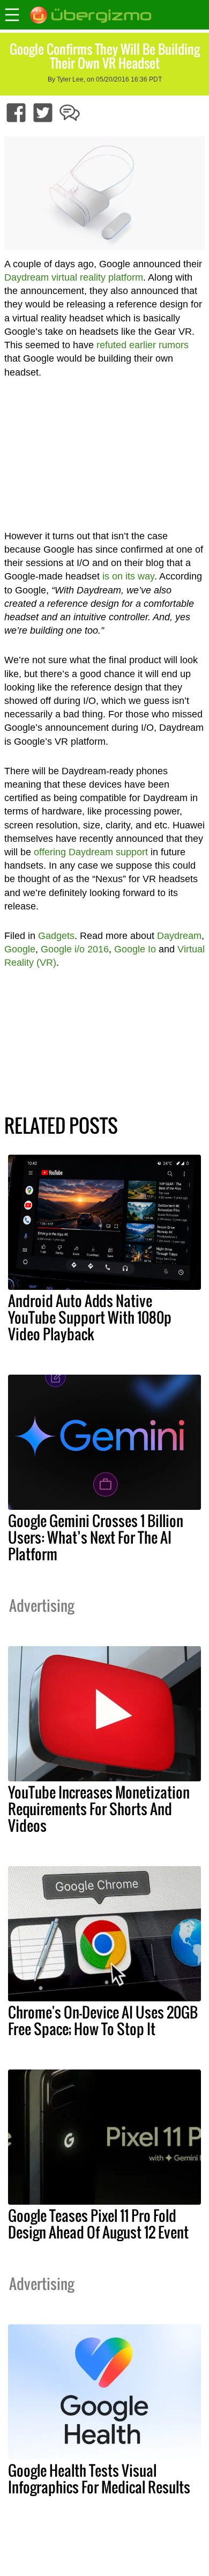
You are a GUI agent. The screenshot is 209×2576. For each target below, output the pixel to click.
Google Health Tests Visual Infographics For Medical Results (99, 2479)
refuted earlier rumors (143, 345)
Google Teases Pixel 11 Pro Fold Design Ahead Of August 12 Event (98, 2224)
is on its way (128, 576)
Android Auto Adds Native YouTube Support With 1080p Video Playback (90, 1317)
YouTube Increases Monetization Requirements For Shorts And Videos (99, 1809)
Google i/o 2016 (75, 949)
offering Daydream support (91, 852)
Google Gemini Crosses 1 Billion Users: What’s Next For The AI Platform (96, 1537)
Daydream (179, 936)
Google (20, 949)
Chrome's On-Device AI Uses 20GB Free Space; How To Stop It (103, 2020)
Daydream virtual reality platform (74, 277)
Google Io (135, 949)
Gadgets (56, 936)
